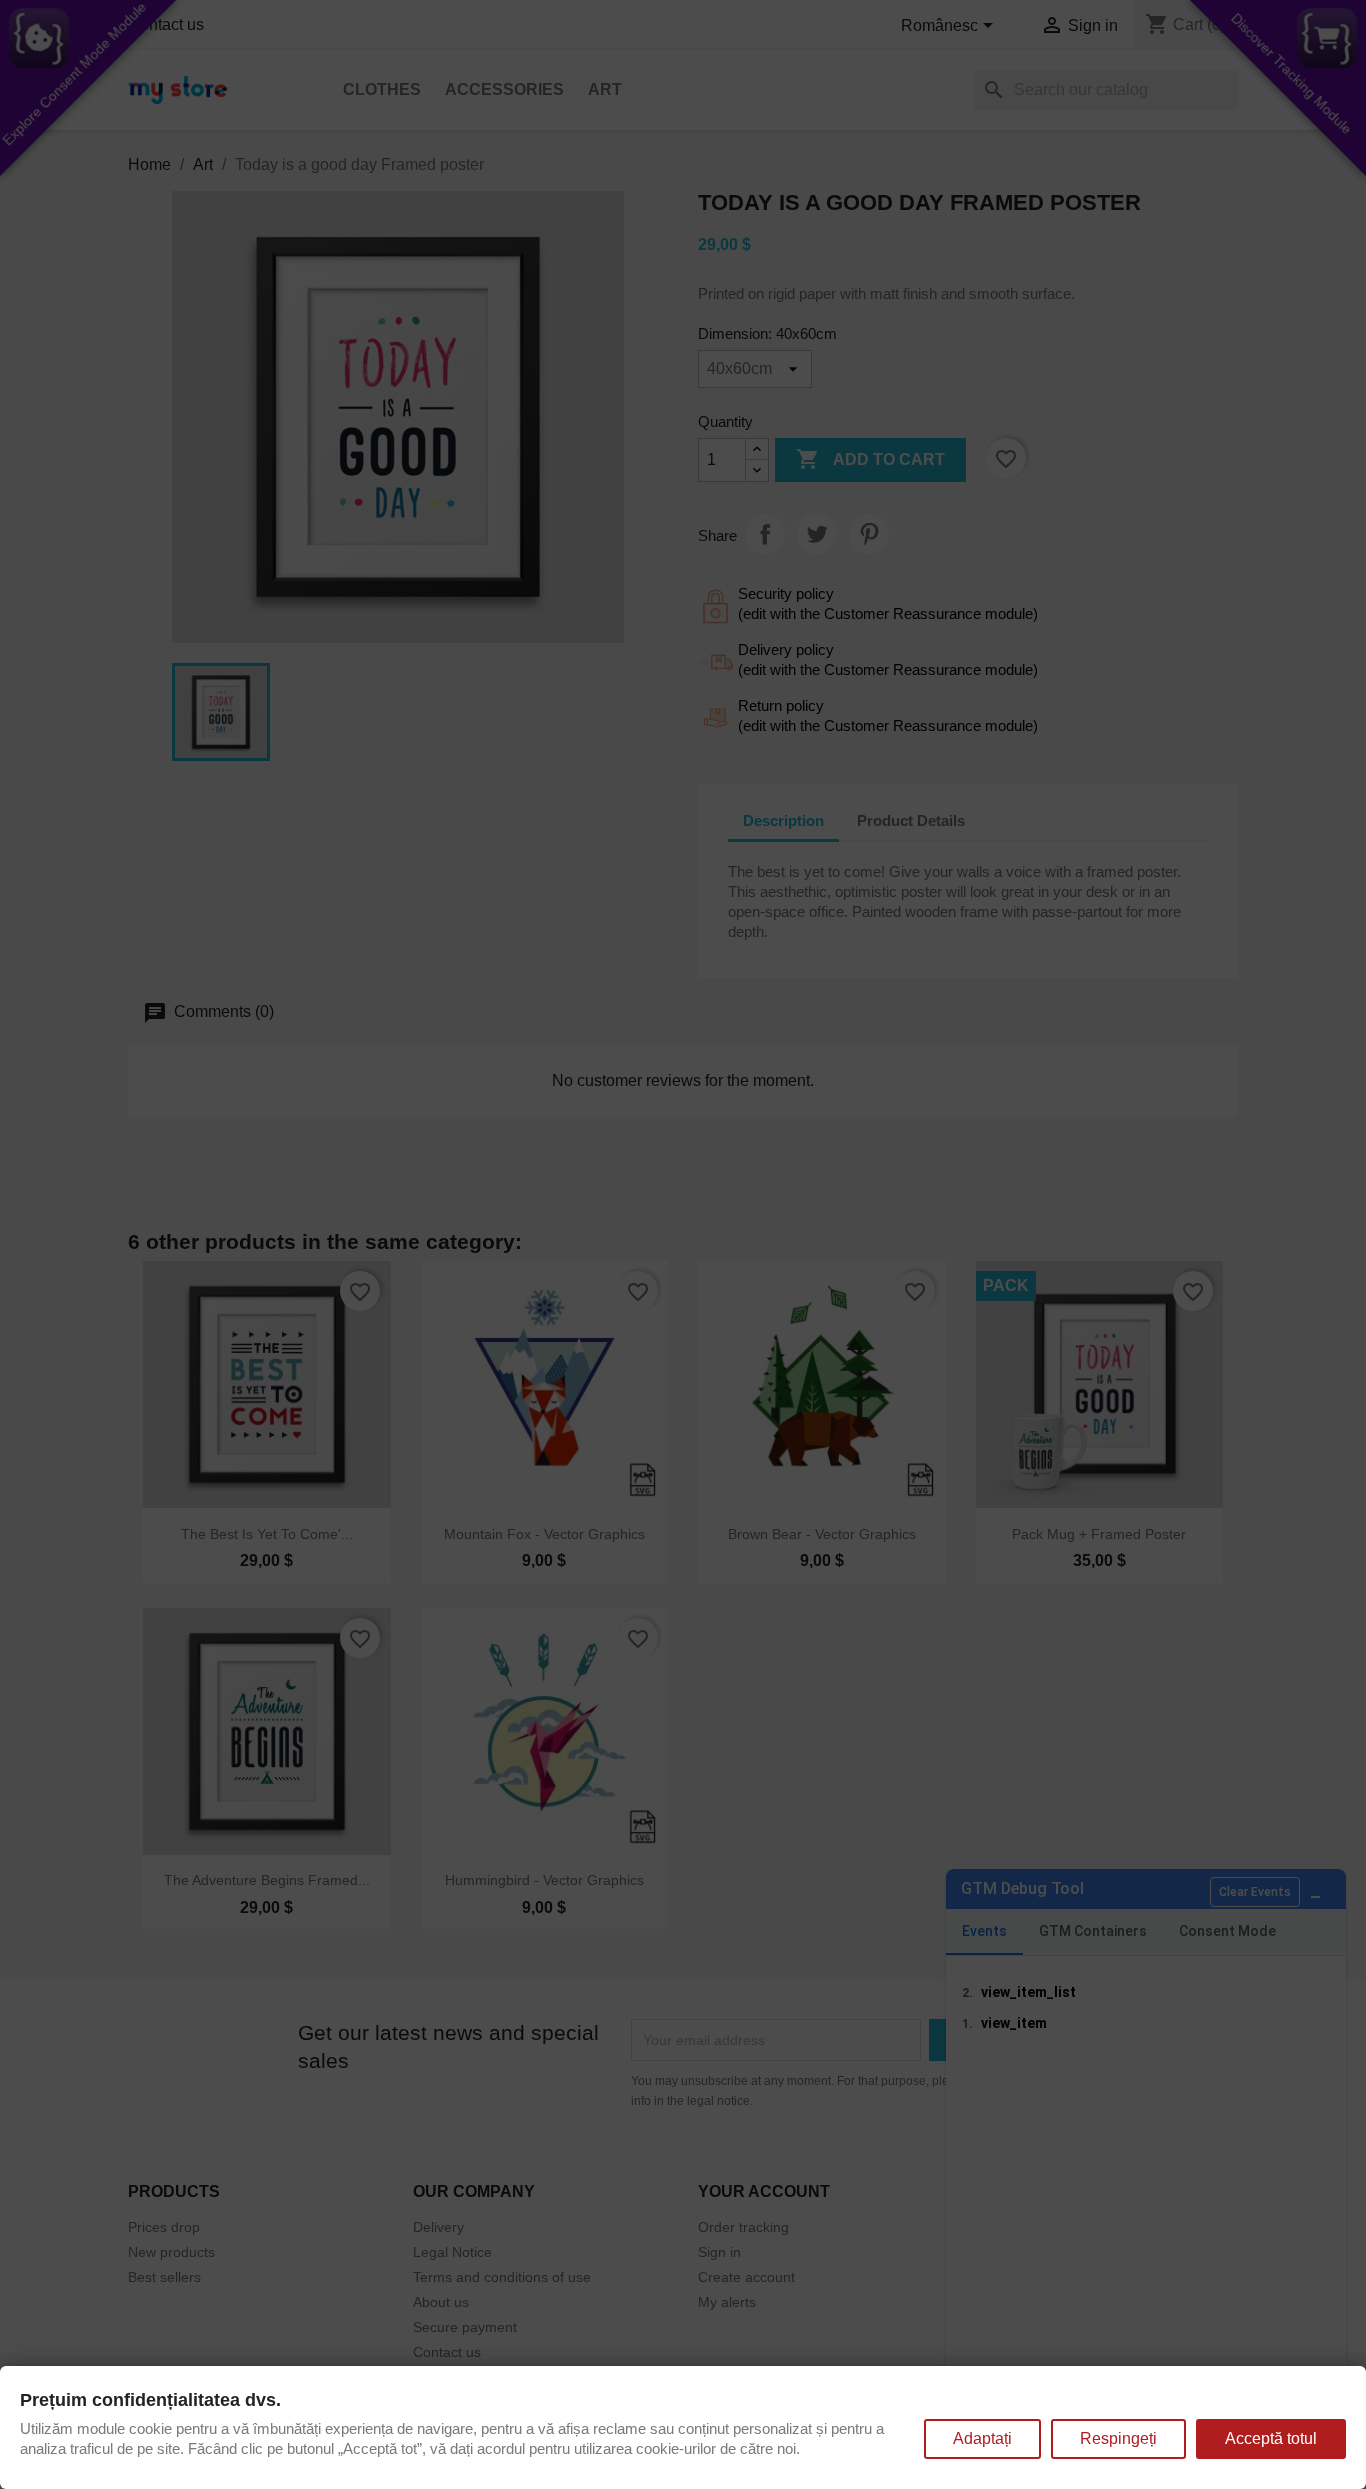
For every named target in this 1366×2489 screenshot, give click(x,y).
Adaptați (982, 2438)
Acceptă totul (1271, 2438)
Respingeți (1118, 2438)
